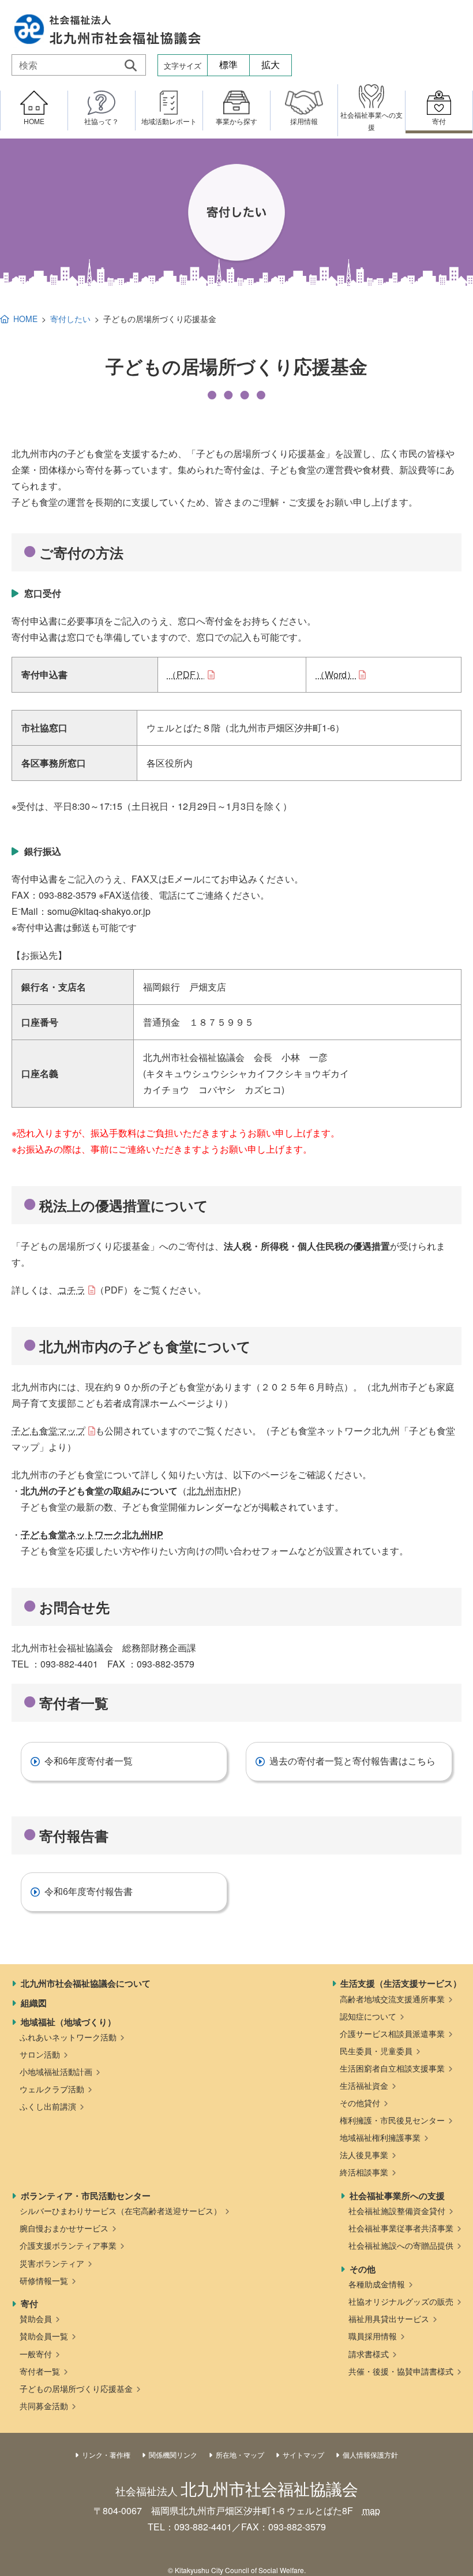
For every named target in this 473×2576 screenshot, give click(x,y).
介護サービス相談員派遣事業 (392, 2033)
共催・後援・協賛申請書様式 (401, 2371)
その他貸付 (360, 2103)
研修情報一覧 (44, 2280)
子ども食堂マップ (48, 1431)
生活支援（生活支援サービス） (401, 1983)
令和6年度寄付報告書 (89, 1892)
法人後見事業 (364, 2155)
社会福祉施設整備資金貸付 (397, 2211)
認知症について (368, 2016)
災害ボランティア (52, 2263)
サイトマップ (303, 2455)
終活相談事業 (364, 2172)
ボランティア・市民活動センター (86, 2196)
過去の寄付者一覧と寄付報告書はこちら (352, 1761)
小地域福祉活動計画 (56, 2072)
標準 (228, 65)
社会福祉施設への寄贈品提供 (401, 2245)
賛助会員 (36, 2319)
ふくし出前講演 (48, 2106)
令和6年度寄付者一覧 (89, 1761)
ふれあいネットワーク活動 (68, 2037)
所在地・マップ (240, 2455)
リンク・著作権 (106, 2455)
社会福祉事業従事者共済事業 (401, 2228)
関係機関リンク (173, 2455)
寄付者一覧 (40, 2371)
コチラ (72, 1290)
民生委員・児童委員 (376, 2051)
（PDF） (186, 674)
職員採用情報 (373, 2336)
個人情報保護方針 (370, 2455)
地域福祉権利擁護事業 (380, 2137)
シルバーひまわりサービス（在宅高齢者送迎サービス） (121, 2211)
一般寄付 (36, 2354)
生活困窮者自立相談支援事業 (392, 2068)
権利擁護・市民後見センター (392, 2120)
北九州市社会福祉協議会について (86, 1983)
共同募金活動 (44, 2406)
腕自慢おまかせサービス (64, 2228)
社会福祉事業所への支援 (397, 2196)
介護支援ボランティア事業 (68, 2245)
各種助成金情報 (377, 2284)
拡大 (271, 65)
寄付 (29, 2304)
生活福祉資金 (364, 2085)
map (371, 2510)
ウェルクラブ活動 (52, 2089)
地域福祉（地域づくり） (68, 2022)
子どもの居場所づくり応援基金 (76, 2388)
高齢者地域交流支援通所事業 (392, 1999)
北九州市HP (212, 1491)
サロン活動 (40, 2054)
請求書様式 (369, 2354)
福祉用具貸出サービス (389, 2319)
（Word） (336, 674)
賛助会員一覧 (44, 2336)
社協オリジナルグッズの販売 (401, 2301)
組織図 (34, 2003)
